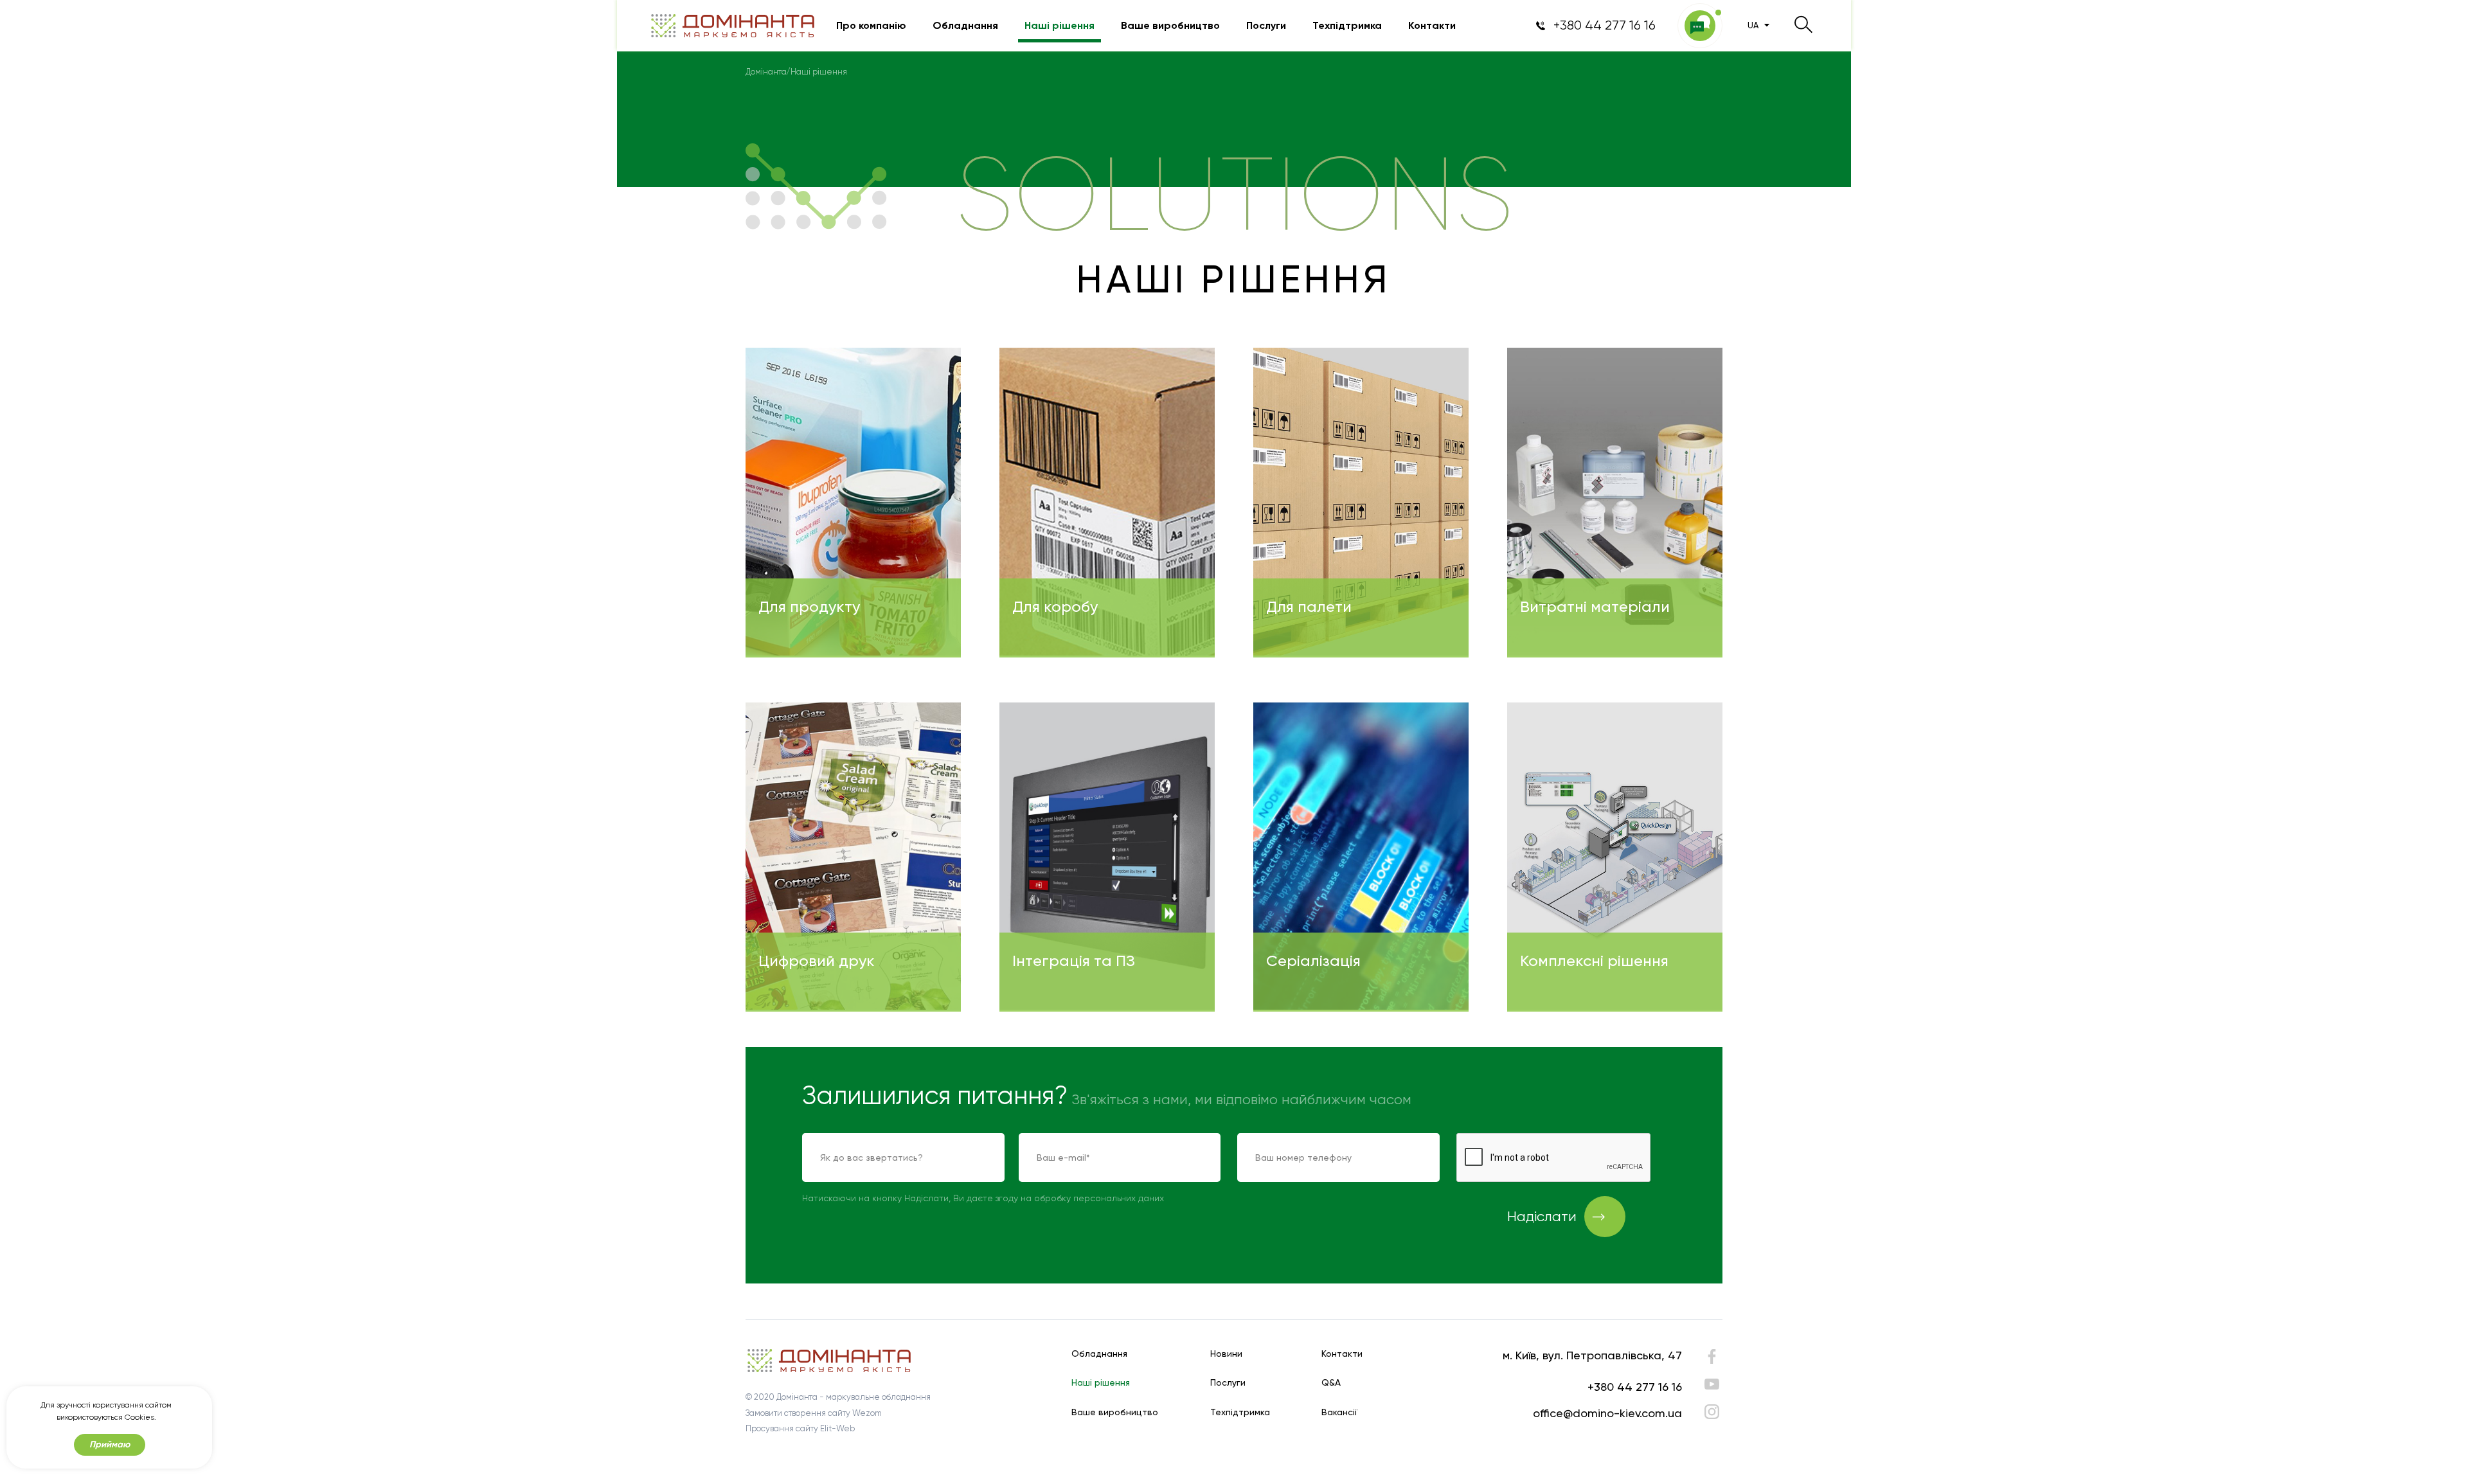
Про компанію (871, 26)
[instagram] (1712, 1412)
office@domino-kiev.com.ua (1607, 1413)
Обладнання (965, 26)
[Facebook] (1712, 1360)
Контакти (1432, 26)
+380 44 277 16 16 (1635, 1387)
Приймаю (110, 1444)
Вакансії (1339, 1412)
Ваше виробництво (1170, 26)
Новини (1226, 1354)
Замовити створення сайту (798, 1413)
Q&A (1331, 1383)
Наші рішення (1060, 26)
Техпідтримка (1347, 26)
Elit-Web (837, 1428)
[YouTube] (1712, 1384)
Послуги (1266, 26)
